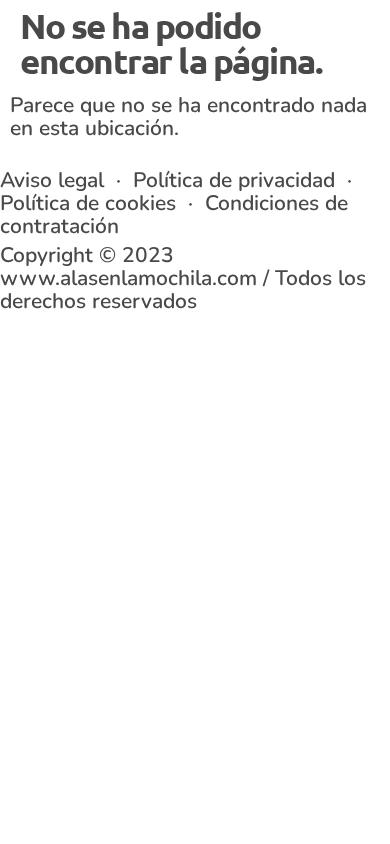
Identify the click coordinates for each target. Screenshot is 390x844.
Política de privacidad (234, 180)
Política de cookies (88, 203)
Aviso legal (55, 180)
